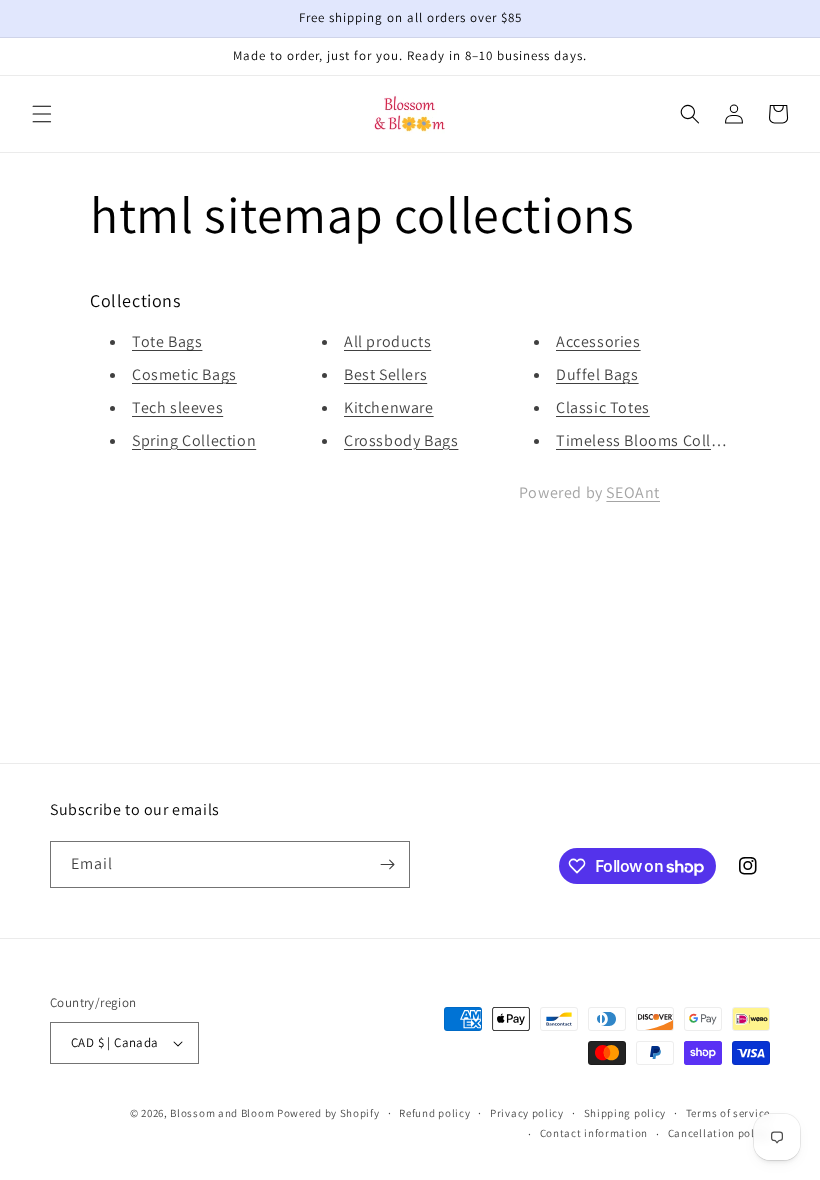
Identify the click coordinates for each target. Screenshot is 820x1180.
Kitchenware (389, 407)
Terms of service (728, 1113)
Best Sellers (385, 374)
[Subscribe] (387, 864)
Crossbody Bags (401, 440)
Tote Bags (167, 341)
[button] (42, 114)
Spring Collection (194, 440)
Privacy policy (527, 1113)
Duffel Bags (597, 374)
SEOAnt (633, 492)
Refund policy (434, 1113)
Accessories (598, 341)
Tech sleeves (177, 407)
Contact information (594, 1133)
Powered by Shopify (328, 1113)
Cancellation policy (719, 1133)
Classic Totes (603, 407)
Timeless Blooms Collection (656, 440)
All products (387, 341)
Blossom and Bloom (222, 1113)
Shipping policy (625, 1113)
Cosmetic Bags (184, 374)
